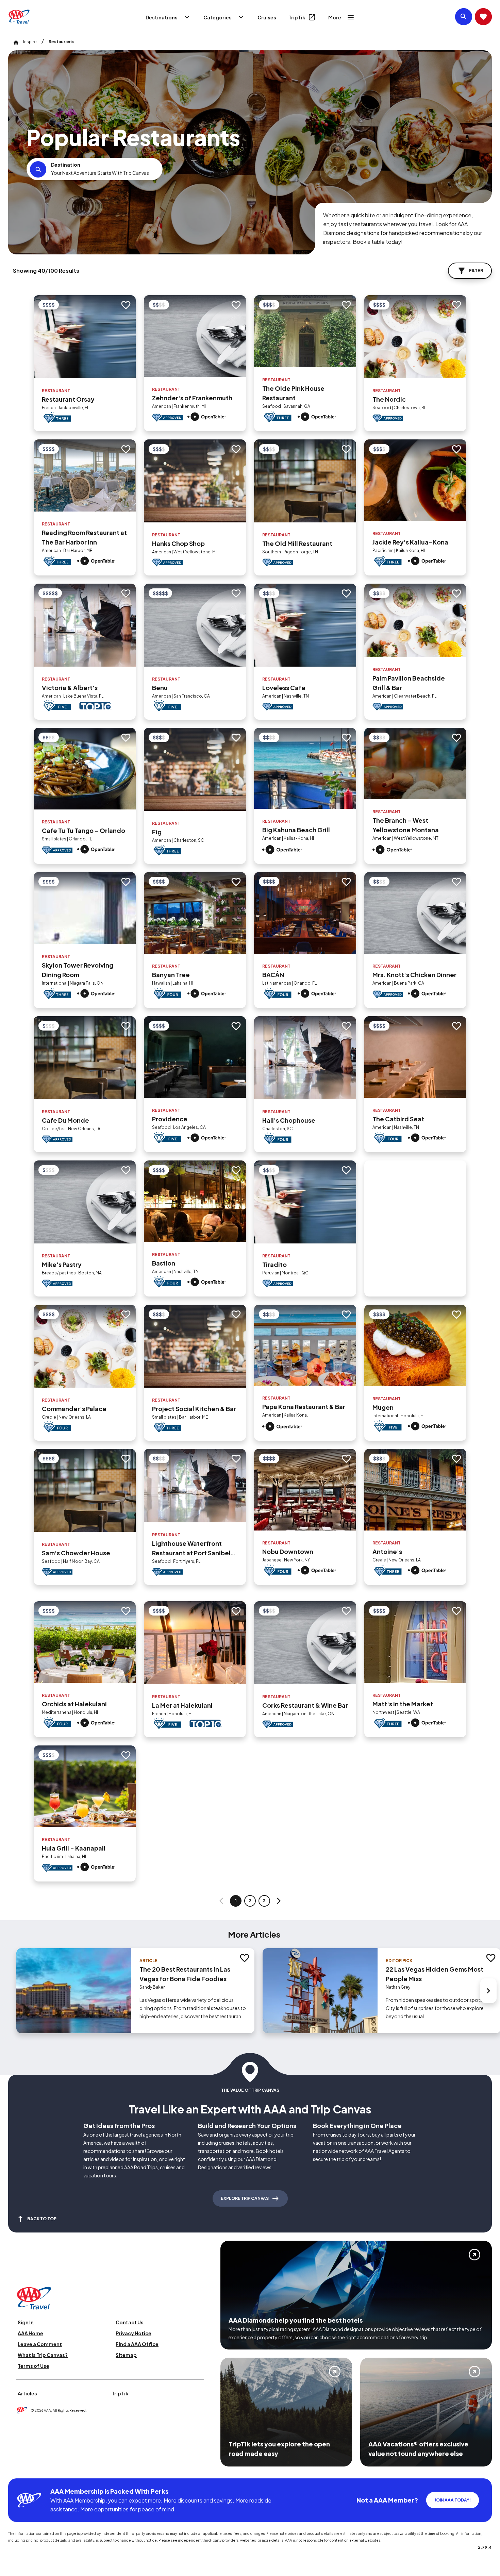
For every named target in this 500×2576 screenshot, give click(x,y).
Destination (66, 165)
